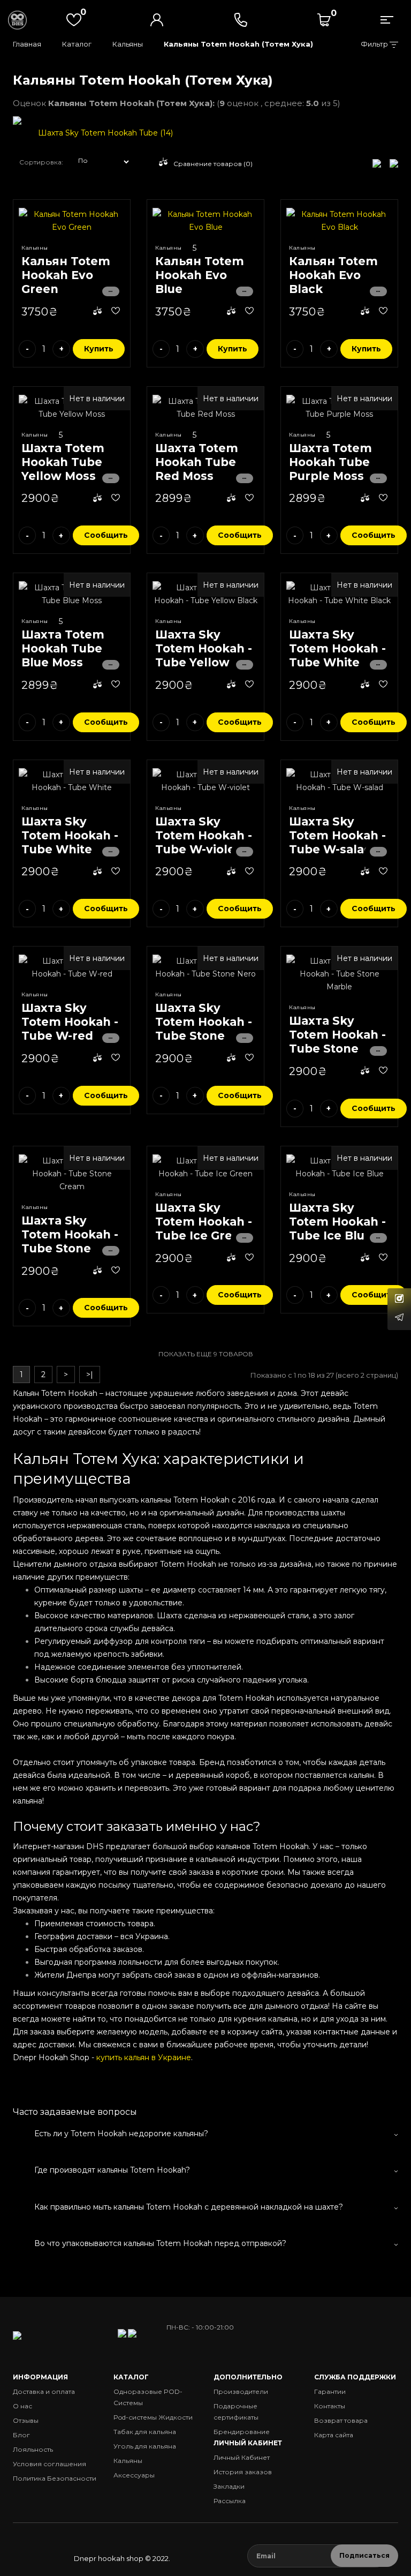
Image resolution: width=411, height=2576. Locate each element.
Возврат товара (341, 2420)
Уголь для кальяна (145, 2446)
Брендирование (242, 2432)
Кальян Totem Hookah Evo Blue (200, 275)
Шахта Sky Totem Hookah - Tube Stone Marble (337, 1042)
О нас (22, 2406)
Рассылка (230, 2501)
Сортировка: (41, 162)
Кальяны (128, 44)
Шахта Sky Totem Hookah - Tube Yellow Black (204, 655)
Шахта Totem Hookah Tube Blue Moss (63, 648)
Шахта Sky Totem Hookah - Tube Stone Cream (70, 1241)
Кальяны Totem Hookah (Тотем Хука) (238, 44)
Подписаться (364, 2555)
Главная (27, 44)
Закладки (229, 2486)
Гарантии (330, 2391)
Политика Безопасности (55, 2478)
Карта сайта (334, 2435)
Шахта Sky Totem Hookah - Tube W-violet (204, 835)
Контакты (330, 2406)
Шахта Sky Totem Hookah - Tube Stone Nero (204, 1029)
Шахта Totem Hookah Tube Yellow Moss (63, 462)
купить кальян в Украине (144, 2057)
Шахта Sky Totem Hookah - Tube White (70, 835)
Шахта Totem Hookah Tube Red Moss (197, 462)
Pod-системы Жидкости (153, 2417)
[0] (324, 20)
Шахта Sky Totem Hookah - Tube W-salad (337, 835)
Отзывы (26, 2420)
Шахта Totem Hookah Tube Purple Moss (330, 462)
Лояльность (33, 2449)
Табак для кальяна (145, 2432)
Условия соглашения (50, 2464)
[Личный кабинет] (157, 20)
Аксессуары (134, 2475)
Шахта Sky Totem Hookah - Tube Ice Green (204, 1222)
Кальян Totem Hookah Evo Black (333, 275)
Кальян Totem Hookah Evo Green (66, 275)
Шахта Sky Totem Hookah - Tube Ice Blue (337, 1222)
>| (90, 1375)
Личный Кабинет (242, 2457)
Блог (21, 2435)
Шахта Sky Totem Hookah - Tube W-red (70, 1022)
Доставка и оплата (44, 2391)
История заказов (243, 2472)
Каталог (77, 44)
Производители (241, 2391)
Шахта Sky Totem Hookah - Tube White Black (337, 655)
